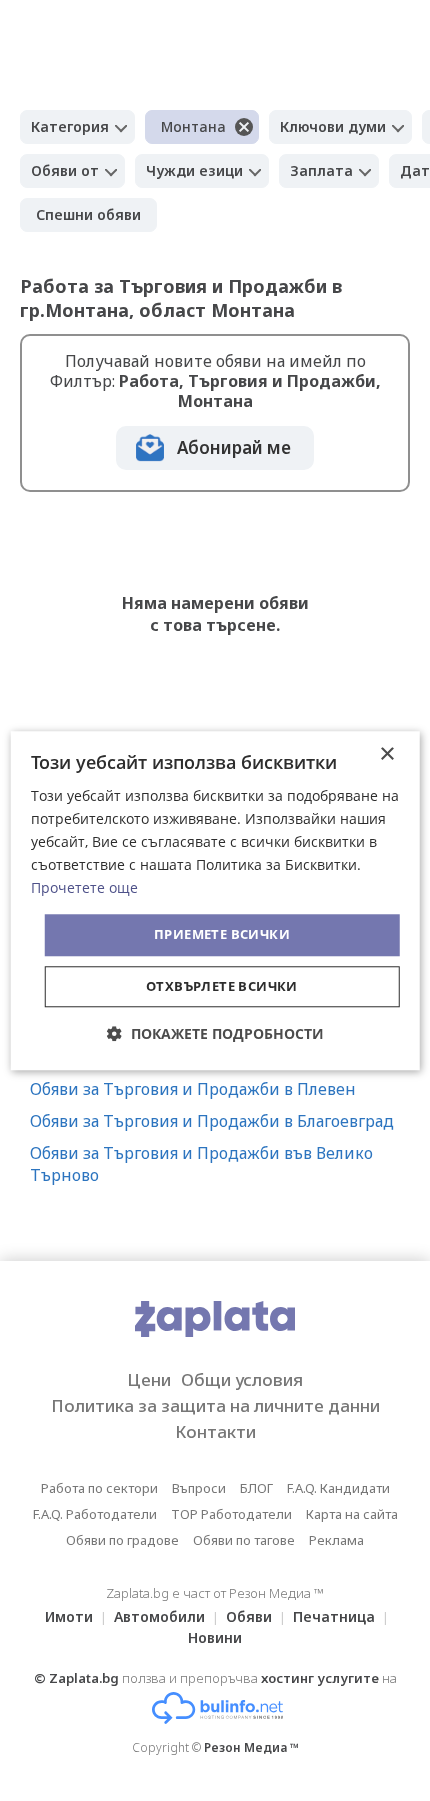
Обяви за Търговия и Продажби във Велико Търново (201, 1164)
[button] (215, 1033)
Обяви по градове (122, 1540)
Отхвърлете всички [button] (222, 986)
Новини (215, 1637)
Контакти (215, 1431)
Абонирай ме (234, 447)
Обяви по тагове (244, 1540)
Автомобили (159, 1616)
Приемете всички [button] (222, 935)
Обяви (249, 1616)
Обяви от (65, 170)
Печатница (334, 1616)
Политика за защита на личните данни (215, 1405)
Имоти (69, 1616)
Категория (70, 126)
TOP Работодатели (231, 1514)
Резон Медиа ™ (251, 1747)
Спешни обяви (88, 214)
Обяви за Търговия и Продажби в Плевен (193, 1089)
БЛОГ (256, 1488)
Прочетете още (84, 888)
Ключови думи (333, 126)
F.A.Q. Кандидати (338, 1488)
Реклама (336, 1540)
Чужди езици (194, 170)
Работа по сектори (99, 1488)
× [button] (386, 754)
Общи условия (242, 1379)
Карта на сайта (352, 1514)
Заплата (321, 170)
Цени (149, 1379)
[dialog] (215, 900)
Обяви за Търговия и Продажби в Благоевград (212, 1121)
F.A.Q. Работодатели (95, 1514)
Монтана (193, 126)
